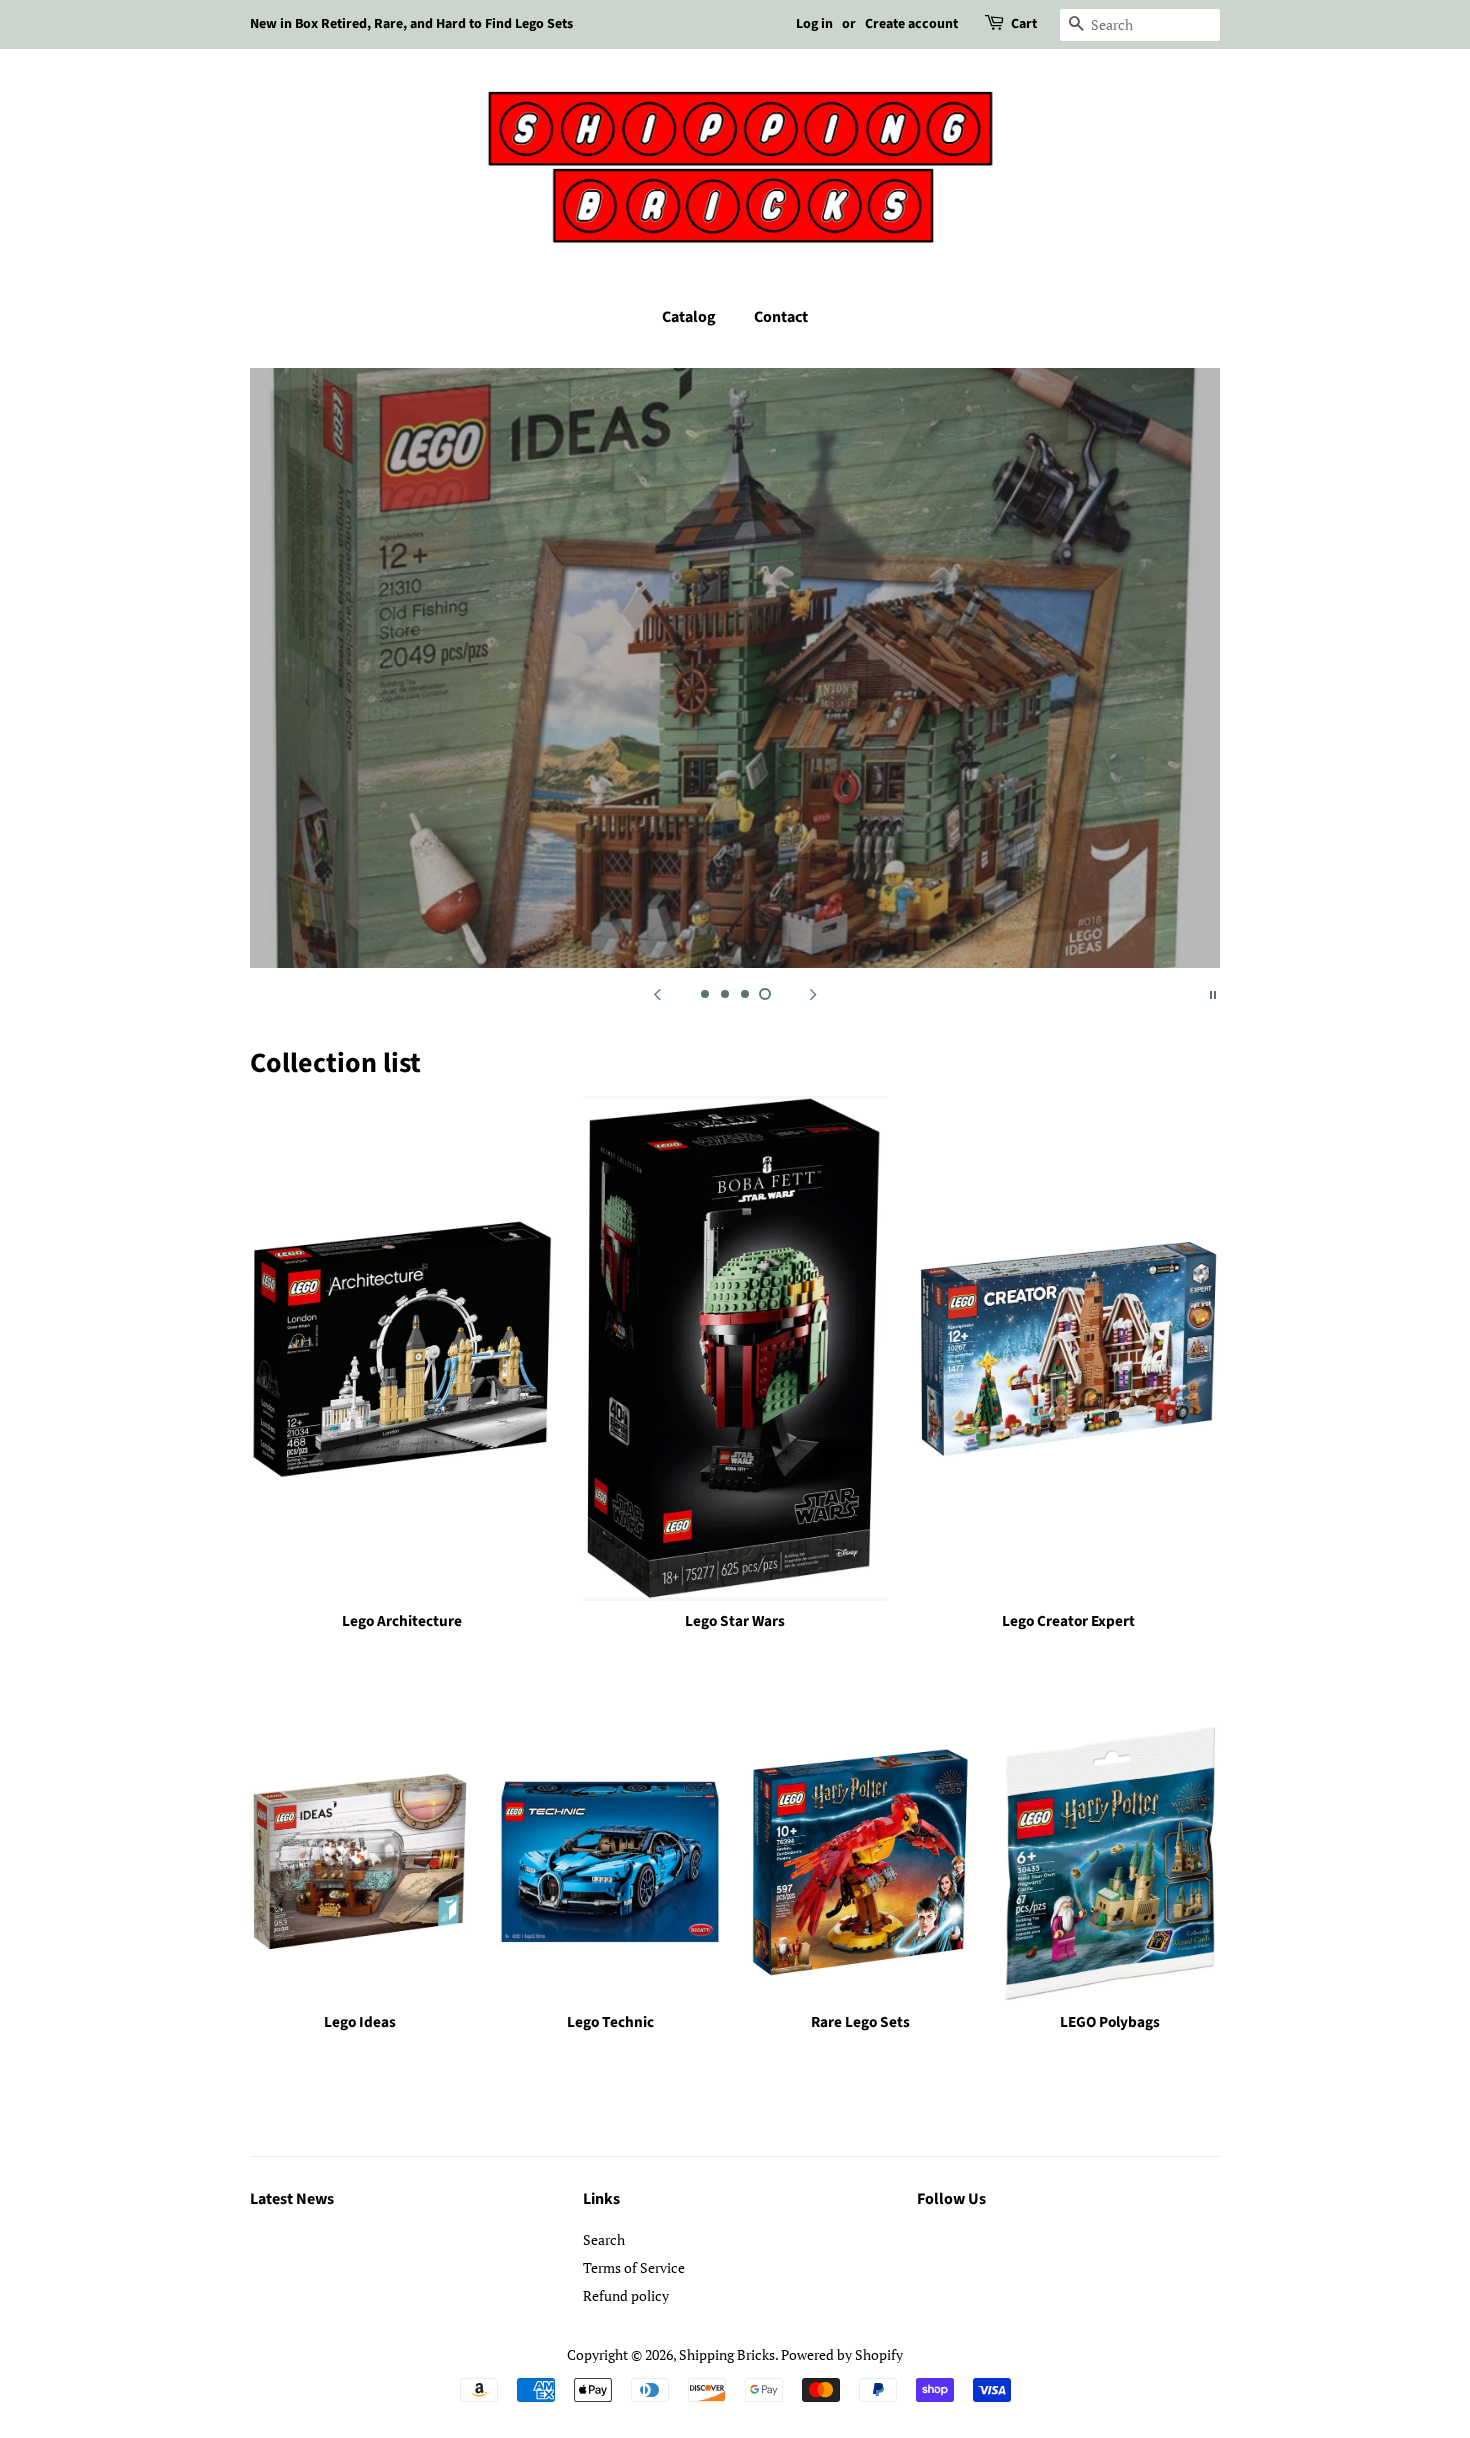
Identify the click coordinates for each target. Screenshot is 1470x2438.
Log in (814, 24)
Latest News (292, 2199)
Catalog (689, 317)
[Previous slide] (657, 993)
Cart (1024, 24)
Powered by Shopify (842, 2354)
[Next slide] (813, 993)
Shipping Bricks (727, 2354)
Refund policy (626, 2295)
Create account (911, 24)
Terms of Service (634, 2267)
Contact (781, 317)
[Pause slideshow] (1213, 993)
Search (604, 2239)
